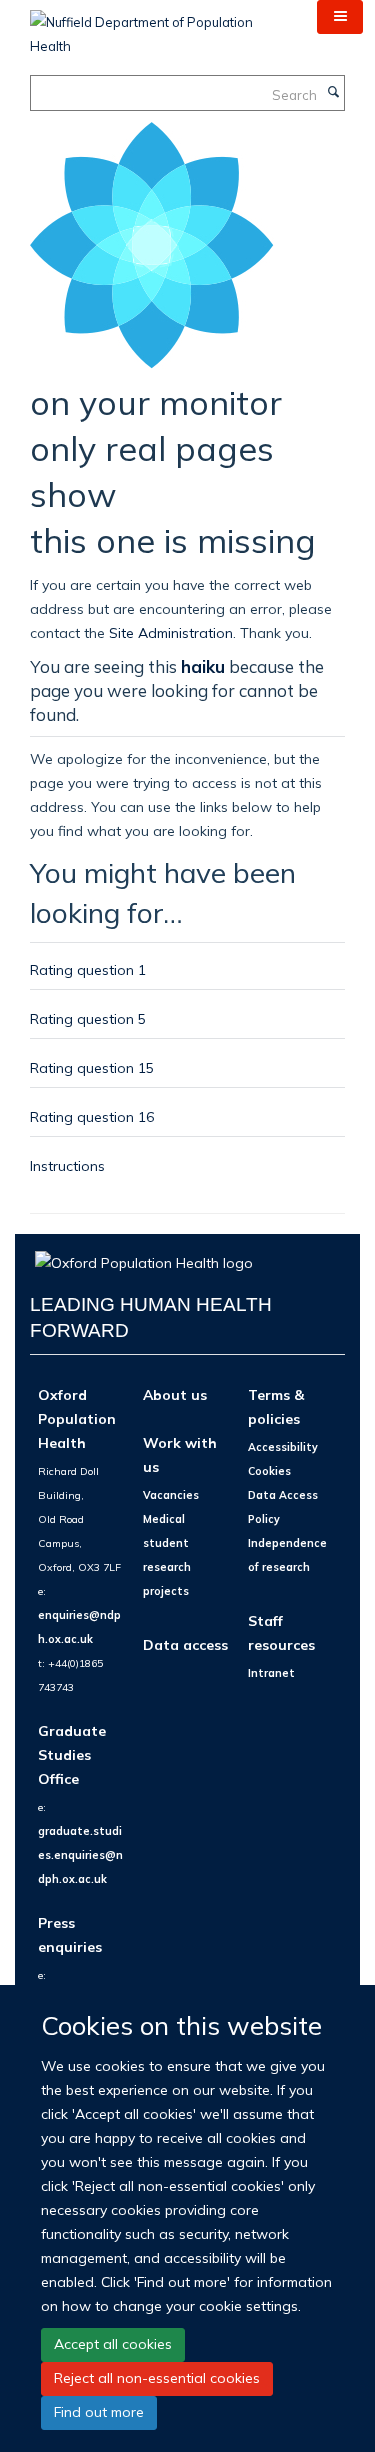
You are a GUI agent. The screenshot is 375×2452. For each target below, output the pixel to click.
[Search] (333, 93)
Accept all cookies (113, 2344)
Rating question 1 (88, 969)
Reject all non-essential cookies (157, 2378)
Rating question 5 (88, 1018)
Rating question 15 (92, 1067)
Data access (185, 1644)
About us (175, 1394)
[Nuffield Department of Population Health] (158, 27)
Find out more (99, 2412)
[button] (340, 17)
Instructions (67, 1165)
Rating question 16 (92, 1116)
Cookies (269, 1471)
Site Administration (171, 632)
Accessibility (283, 1447)
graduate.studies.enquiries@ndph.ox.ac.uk (80, 1855)
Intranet (271, 1673)
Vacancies (171, 1495)
